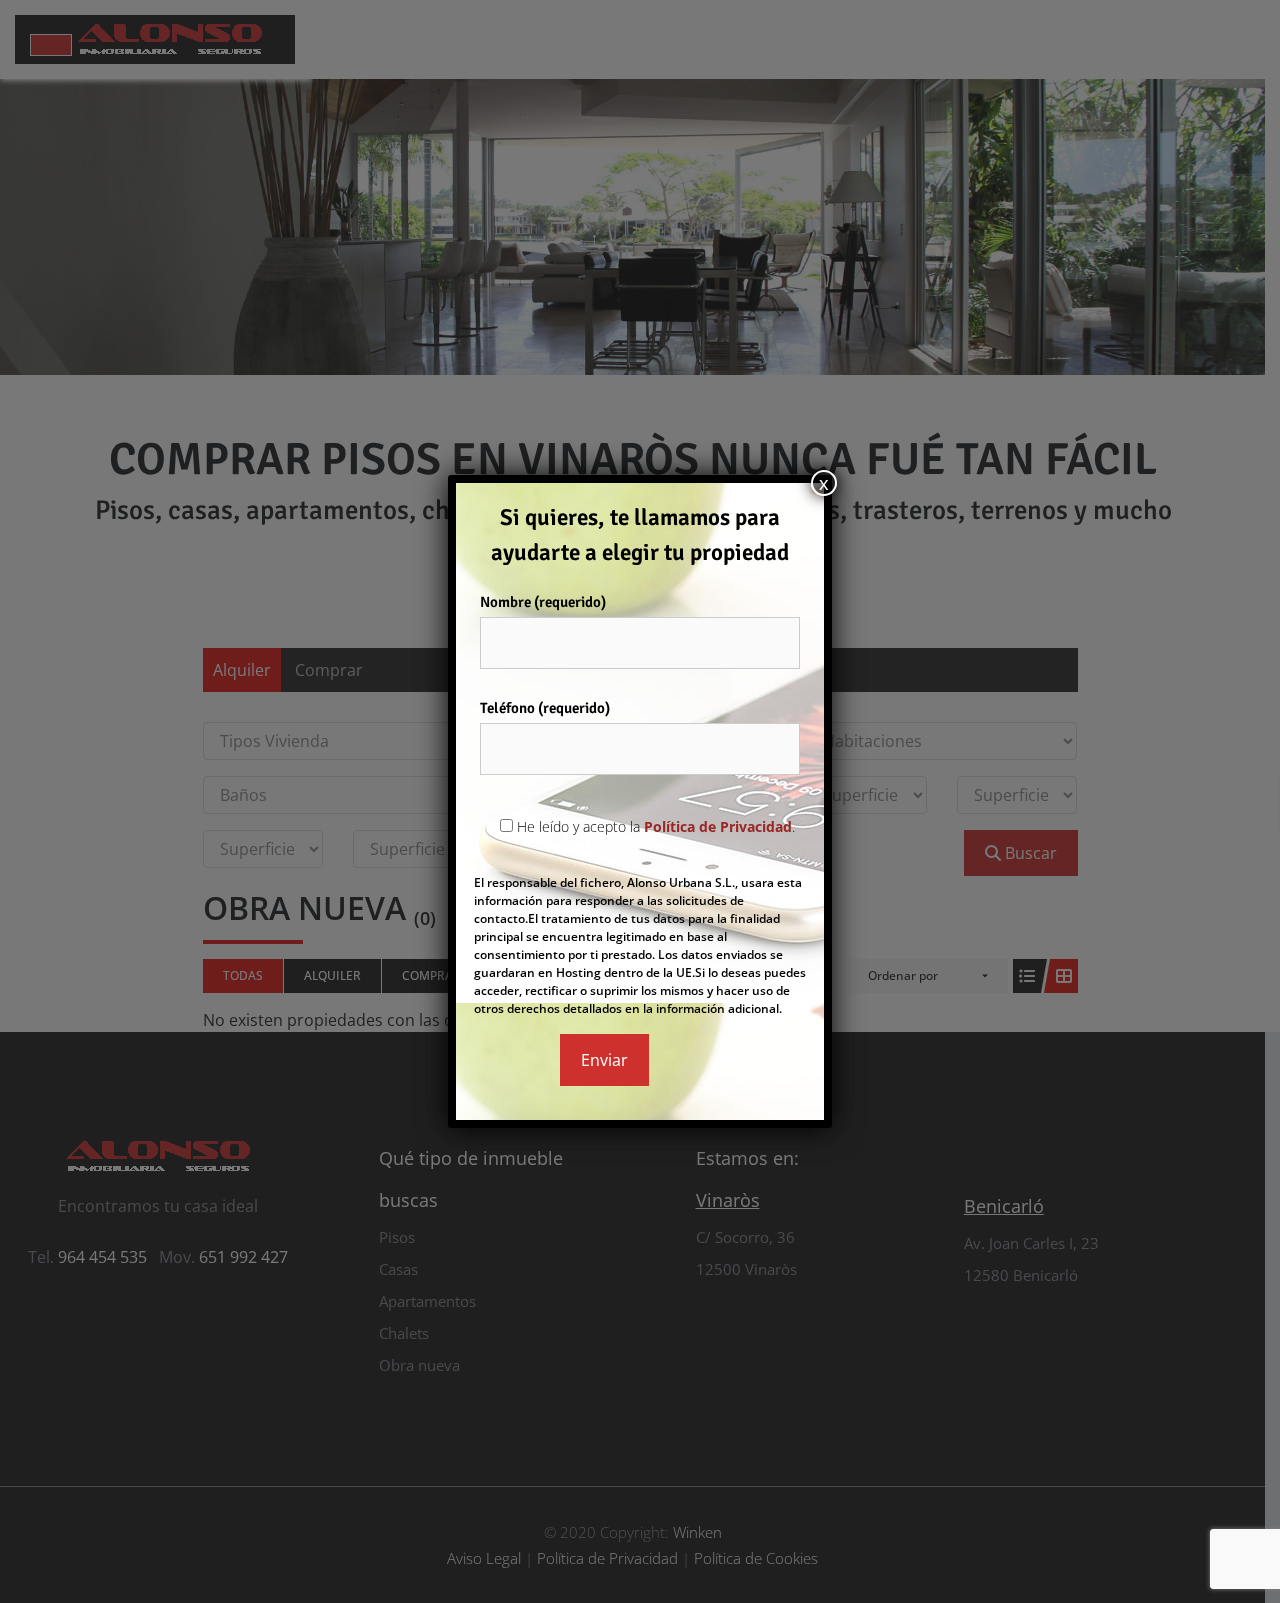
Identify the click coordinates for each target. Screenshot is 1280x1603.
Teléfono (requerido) (545, 708)
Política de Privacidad (718, 826)
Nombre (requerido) (543, 602)
